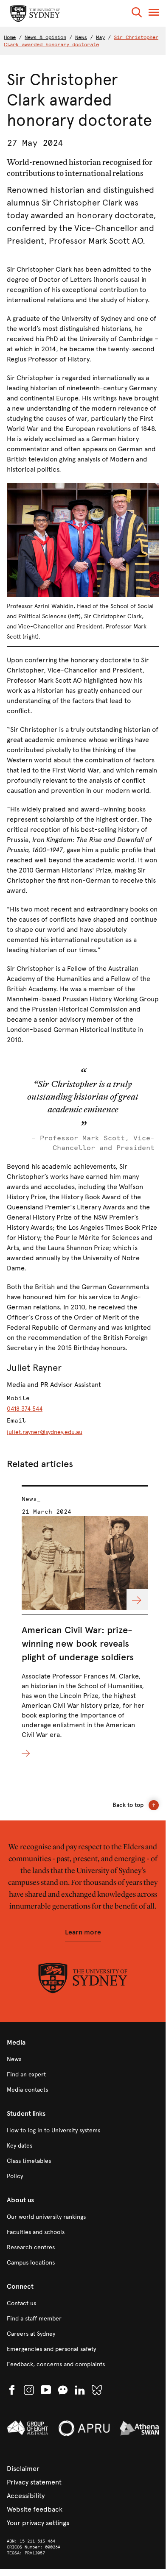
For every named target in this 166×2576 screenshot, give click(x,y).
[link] (83, 2059)
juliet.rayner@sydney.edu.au (45, 1432)
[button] (137, 14)
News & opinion (45, 37)
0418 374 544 (25, 1409)
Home (10, 37)
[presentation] (85, 1622)
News (81, 37)
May (100, 37)
